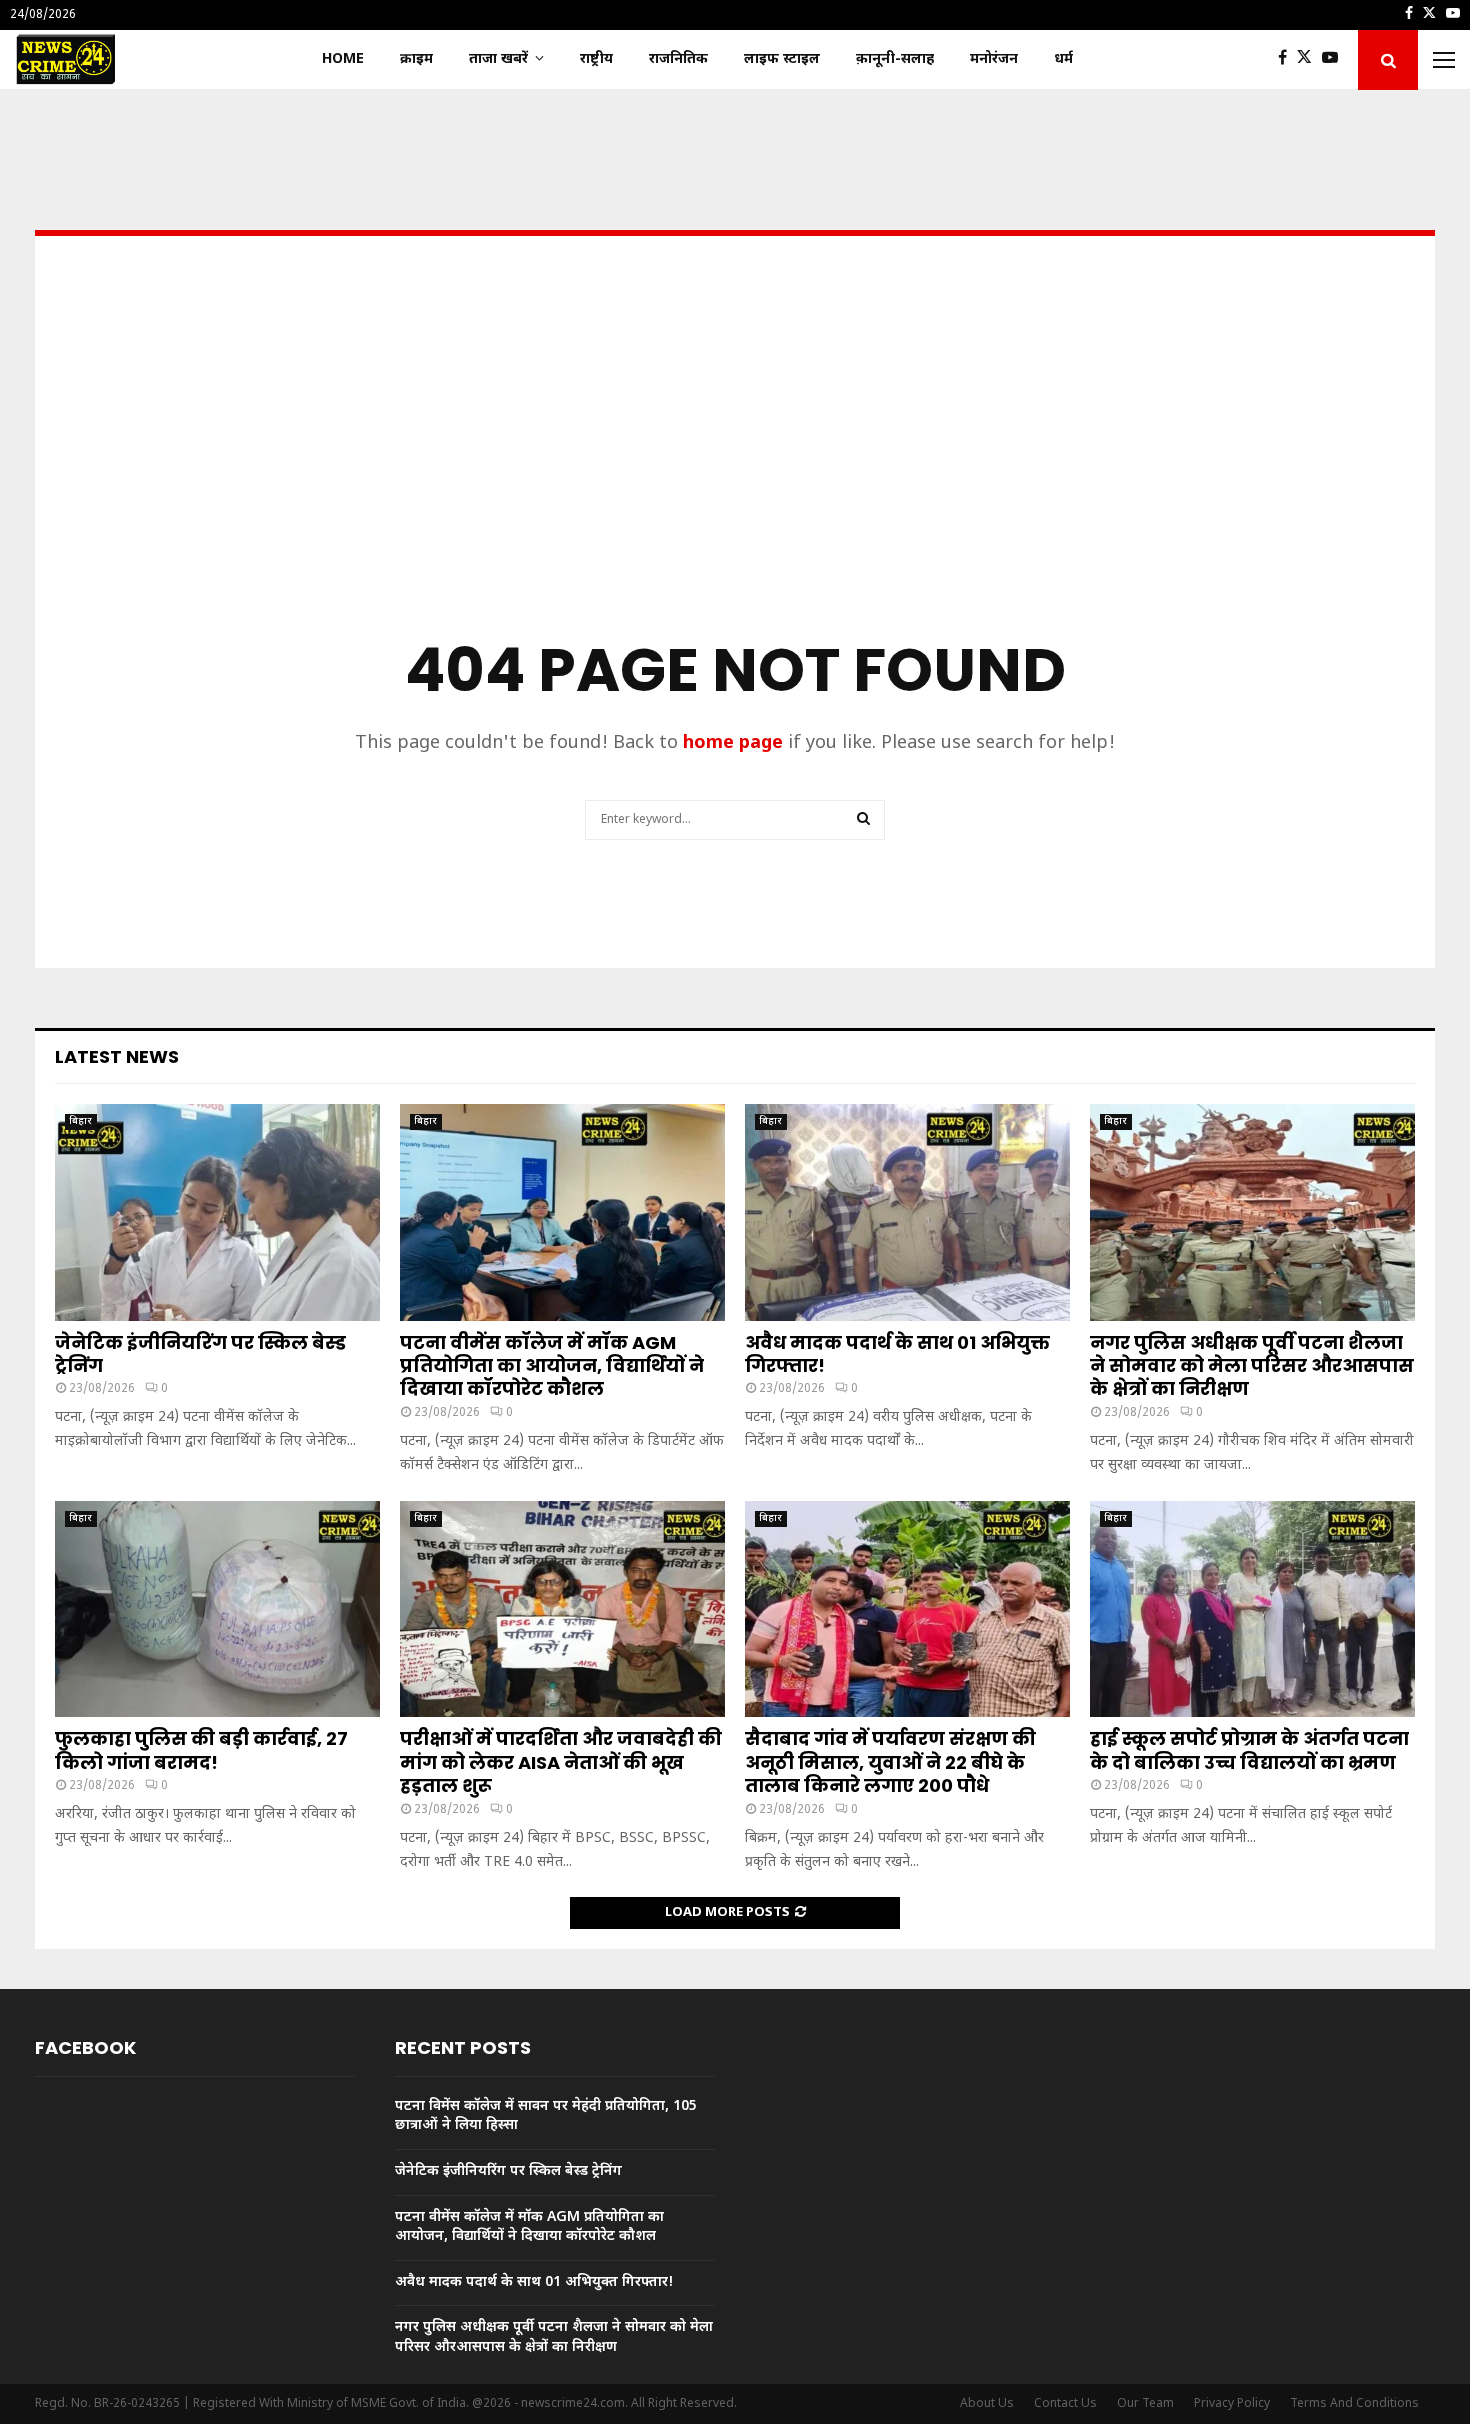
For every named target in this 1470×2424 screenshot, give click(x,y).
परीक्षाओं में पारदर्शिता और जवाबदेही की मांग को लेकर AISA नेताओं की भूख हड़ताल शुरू (561, 1762)
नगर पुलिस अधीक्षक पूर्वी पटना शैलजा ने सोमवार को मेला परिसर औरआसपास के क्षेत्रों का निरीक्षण (1252, 1366)
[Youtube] (1335, 60)
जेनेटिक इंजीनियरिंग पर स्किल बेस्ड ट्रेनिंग (200, 1354)
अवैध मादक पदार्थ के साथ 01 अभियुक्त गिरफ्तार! (897, 1354)
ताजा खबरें (498, 59)
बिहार (81, 1121)
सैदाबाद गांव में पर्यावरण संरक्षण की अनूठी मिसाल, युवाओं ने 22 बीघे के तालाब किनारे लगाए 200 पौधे (890, 1762)
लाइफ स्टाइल (782, 59)
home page (733, 743)
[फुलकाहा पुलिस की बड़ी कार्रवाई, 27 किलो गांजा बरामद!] (217, 1609)
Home (343, 59)
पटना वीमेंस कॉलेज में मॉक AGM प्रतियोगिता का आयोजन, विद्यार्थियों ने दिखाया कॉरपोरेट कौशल (552, 1366)
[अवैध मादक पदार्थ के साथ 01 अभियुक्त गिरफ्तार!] (907, 1212)
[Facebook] (1287, 60)
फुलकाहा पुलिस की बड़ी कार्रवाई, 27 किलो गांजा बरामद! (201, 1750)
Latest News (117, 1056)
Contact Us (1065, 2404)
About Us (987, 2404)
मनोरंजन (994, 59)
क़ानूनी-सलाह (895, 59)
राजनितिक (678, 59)
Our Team (1145, 2404)
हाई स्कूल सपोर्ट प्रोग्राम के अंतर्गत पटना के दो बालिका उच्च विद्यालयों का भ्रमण (1249, 1750)
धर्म (1063, 59)
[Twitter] (1309, 60)
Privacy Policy (1232, 2404)
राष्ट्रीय (596, 59)
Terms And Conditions (1354, 2404)
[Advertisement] (735, 466)
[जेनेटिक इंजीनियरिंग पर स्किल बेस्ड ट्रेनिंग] (217, 1212)
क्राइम (416, 59)
